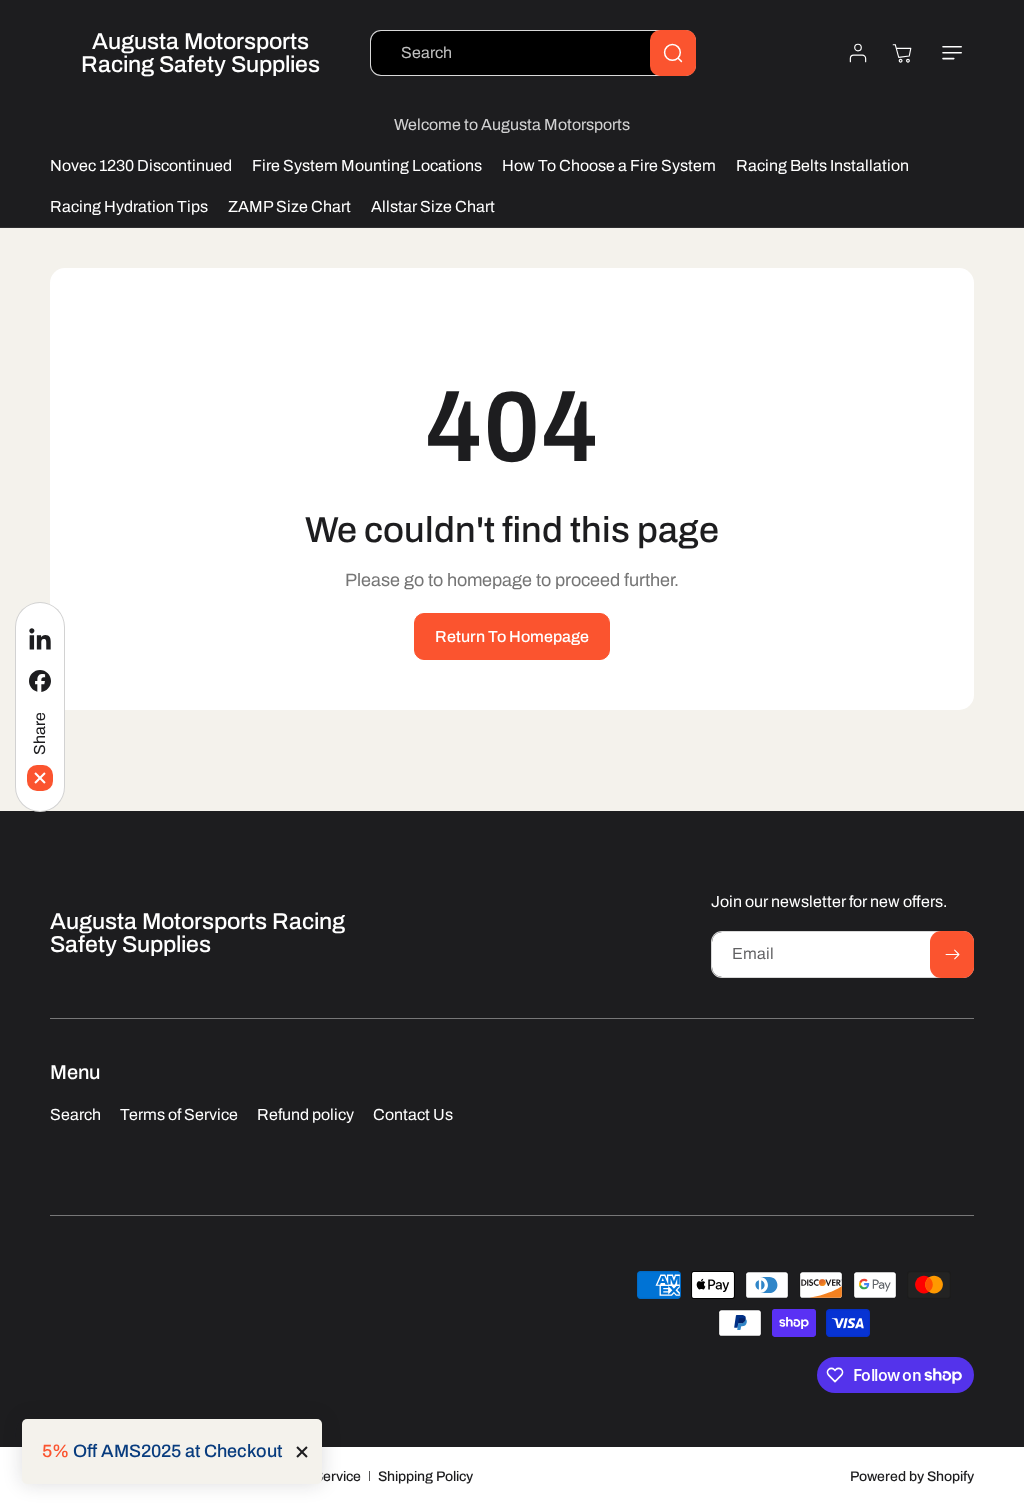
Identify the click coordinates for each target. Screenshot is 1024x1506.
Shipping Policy (425, 1476)
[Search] (673, 53)
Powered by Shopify (912, 1476)
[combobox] (533, 53)
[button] (952, 53)
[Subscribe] (952, 954)
